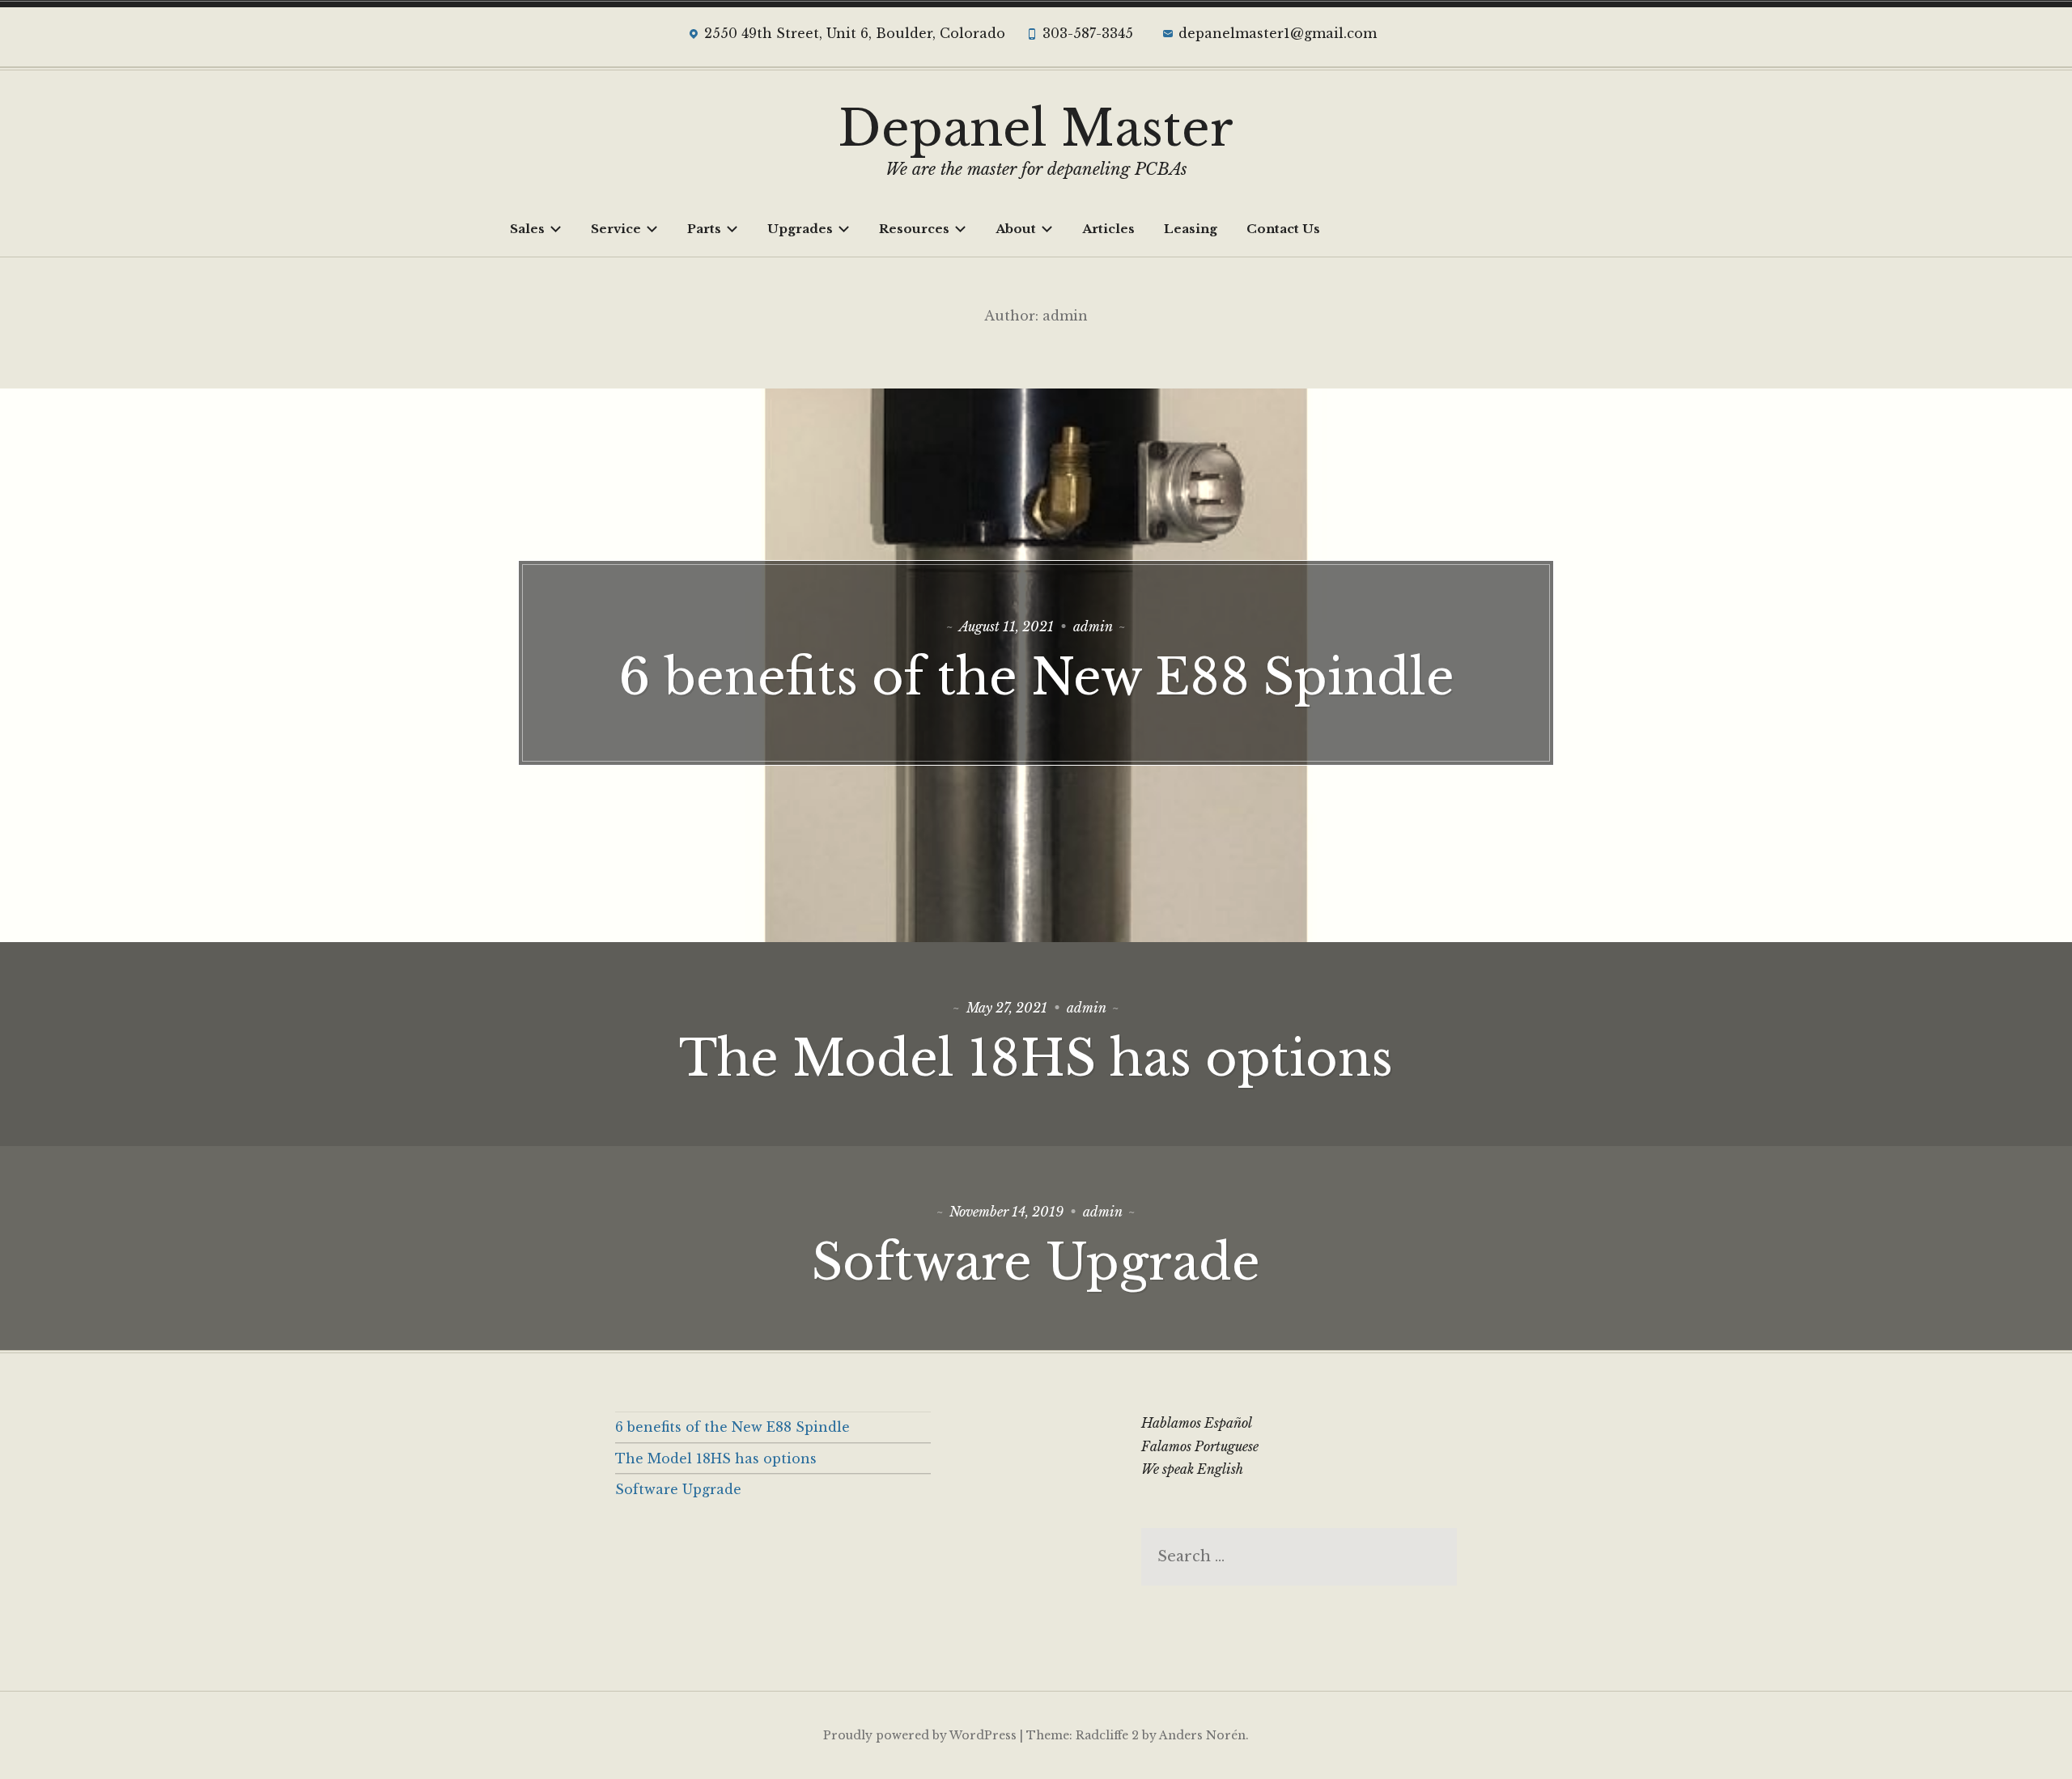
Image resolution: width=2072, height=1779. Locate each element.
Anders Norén (1202, 1735)
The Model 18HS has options (1036, 1059)
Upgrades (800, 229)
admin (1093, 626)
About (1016, 229)
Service (616, 229)
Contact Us (1283, 229)
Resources (914, 229)
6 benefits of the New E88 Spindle (1036, 677)
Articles (1108, 229)
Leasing (1191, 229)
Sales (527, 229)
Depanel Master (1036, 129)
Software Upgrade (1036, 1263)
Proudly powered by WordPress (920, 1735)
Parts (704, 229)
